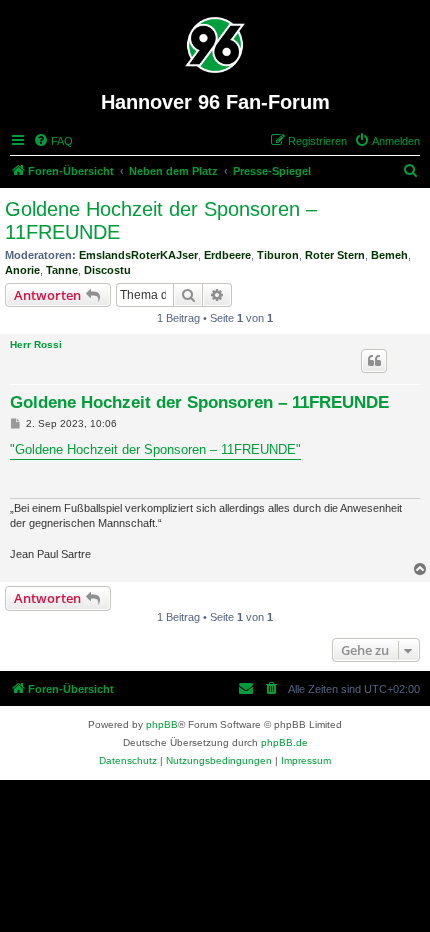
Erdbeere (227, 255)
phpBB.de (284, 742)
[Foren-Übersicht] (215, 45)
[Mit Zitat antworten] (374, 361)
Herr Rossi (36, 344)
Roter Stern (335, 255)
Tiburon (278, 255)
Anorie (22, 270)
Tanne (62, 270)
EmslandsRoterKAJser (138, 255)
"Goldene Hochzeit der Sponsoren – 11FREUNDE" (155, 449)
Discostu (107, 270)
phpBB (162, 724)
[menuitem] (53, 141)
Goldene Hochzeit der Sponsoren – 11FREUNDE (161, 220)
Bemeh (389, 255)
